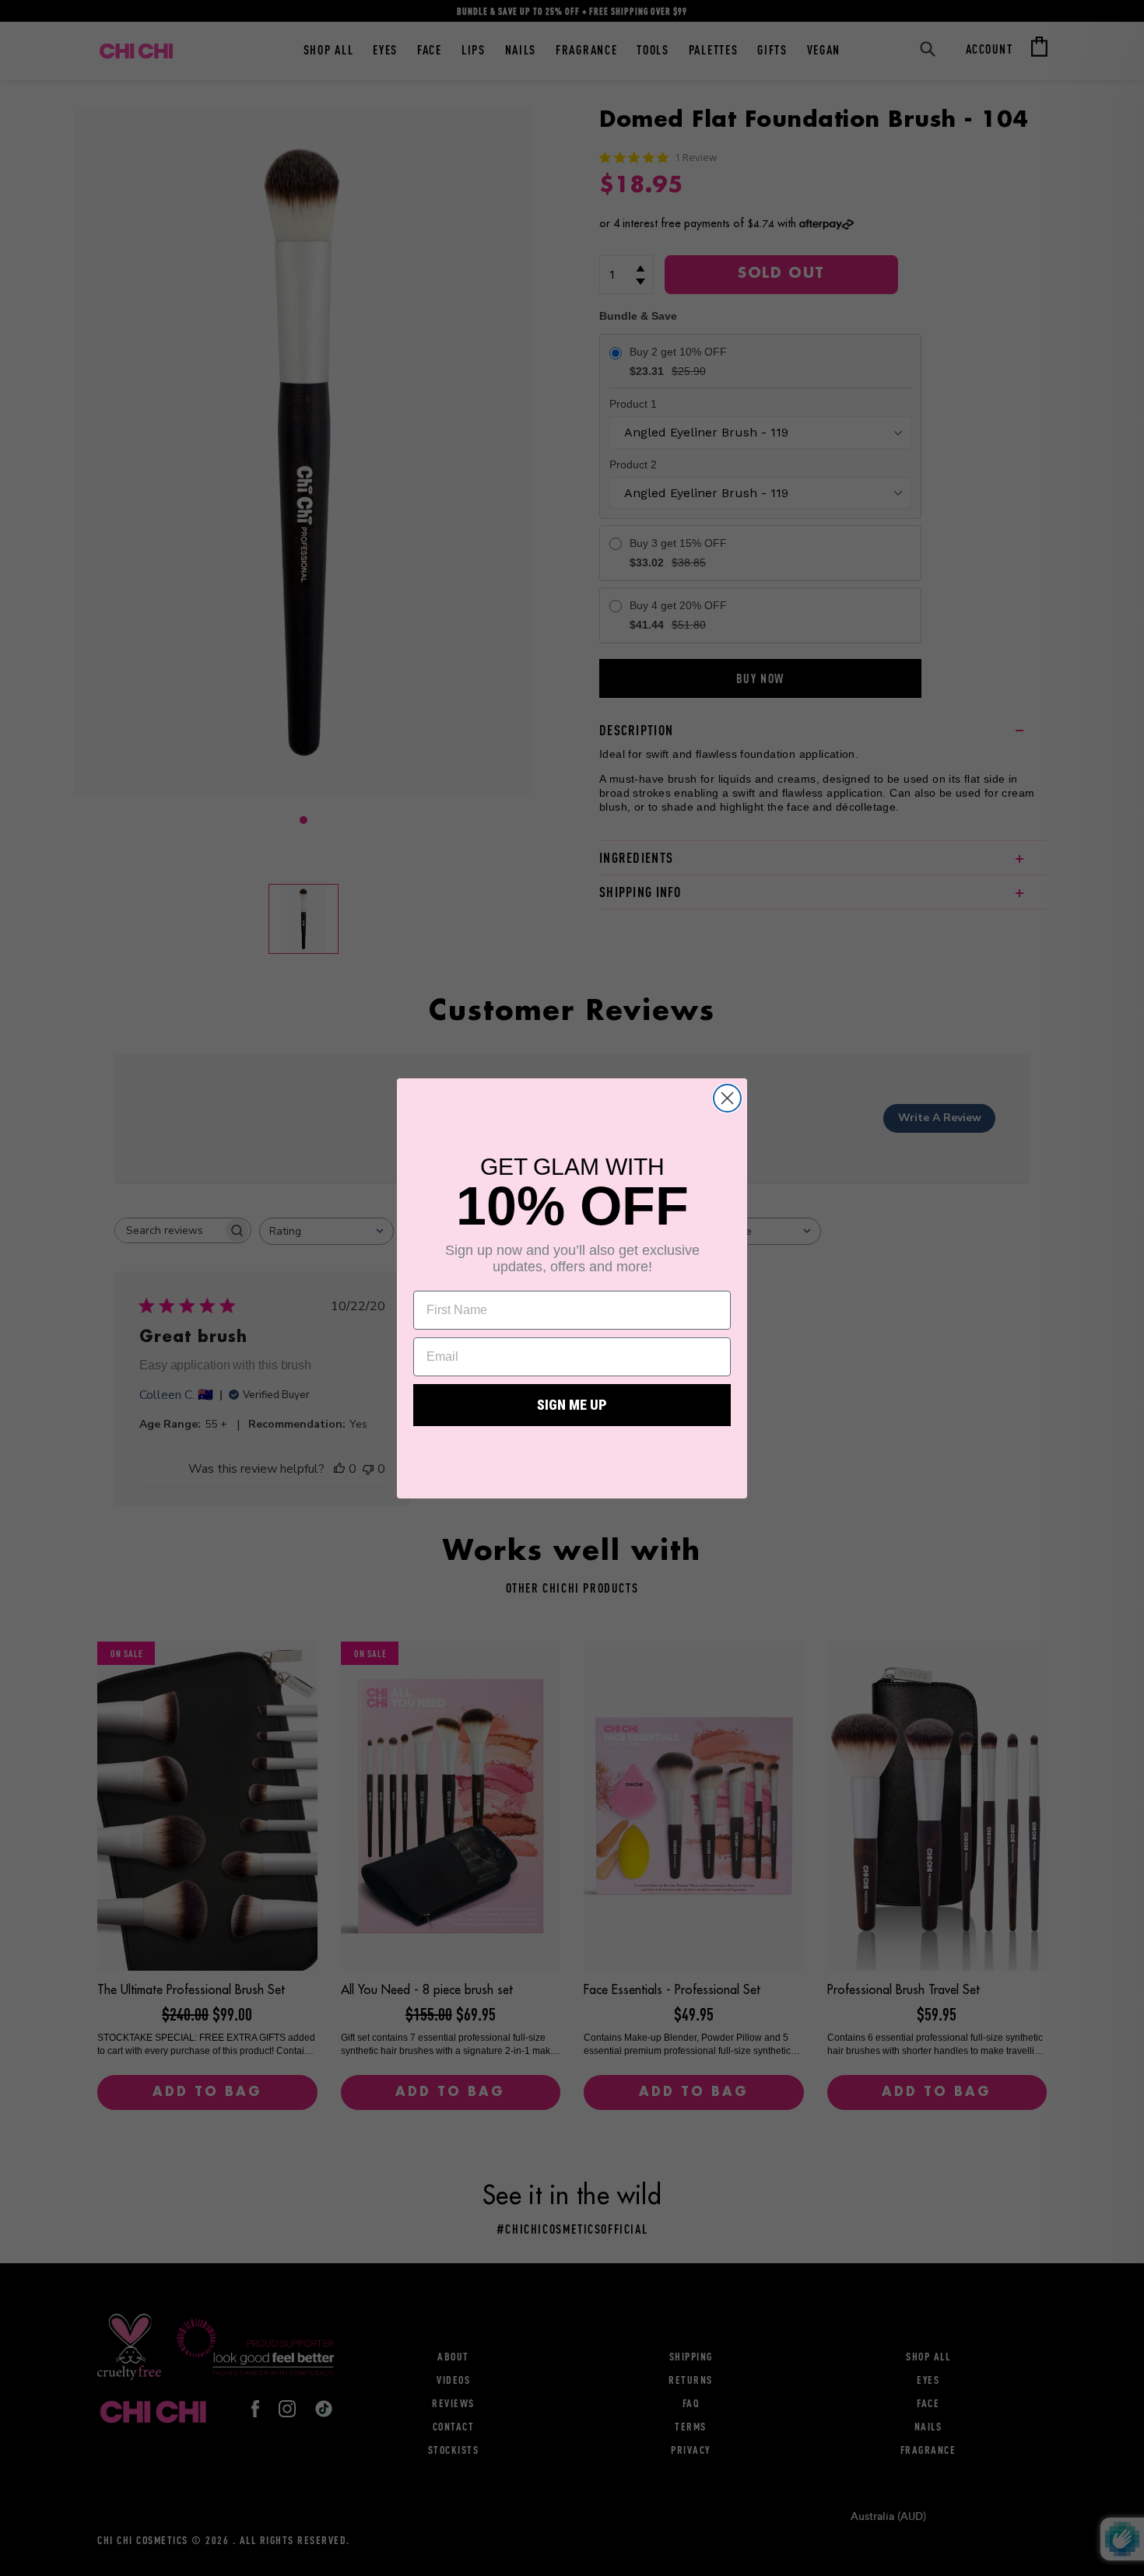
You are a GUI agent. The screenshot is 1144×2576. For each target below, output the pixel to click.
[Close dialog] (727, 1098)
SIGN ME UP (572, 1405)
